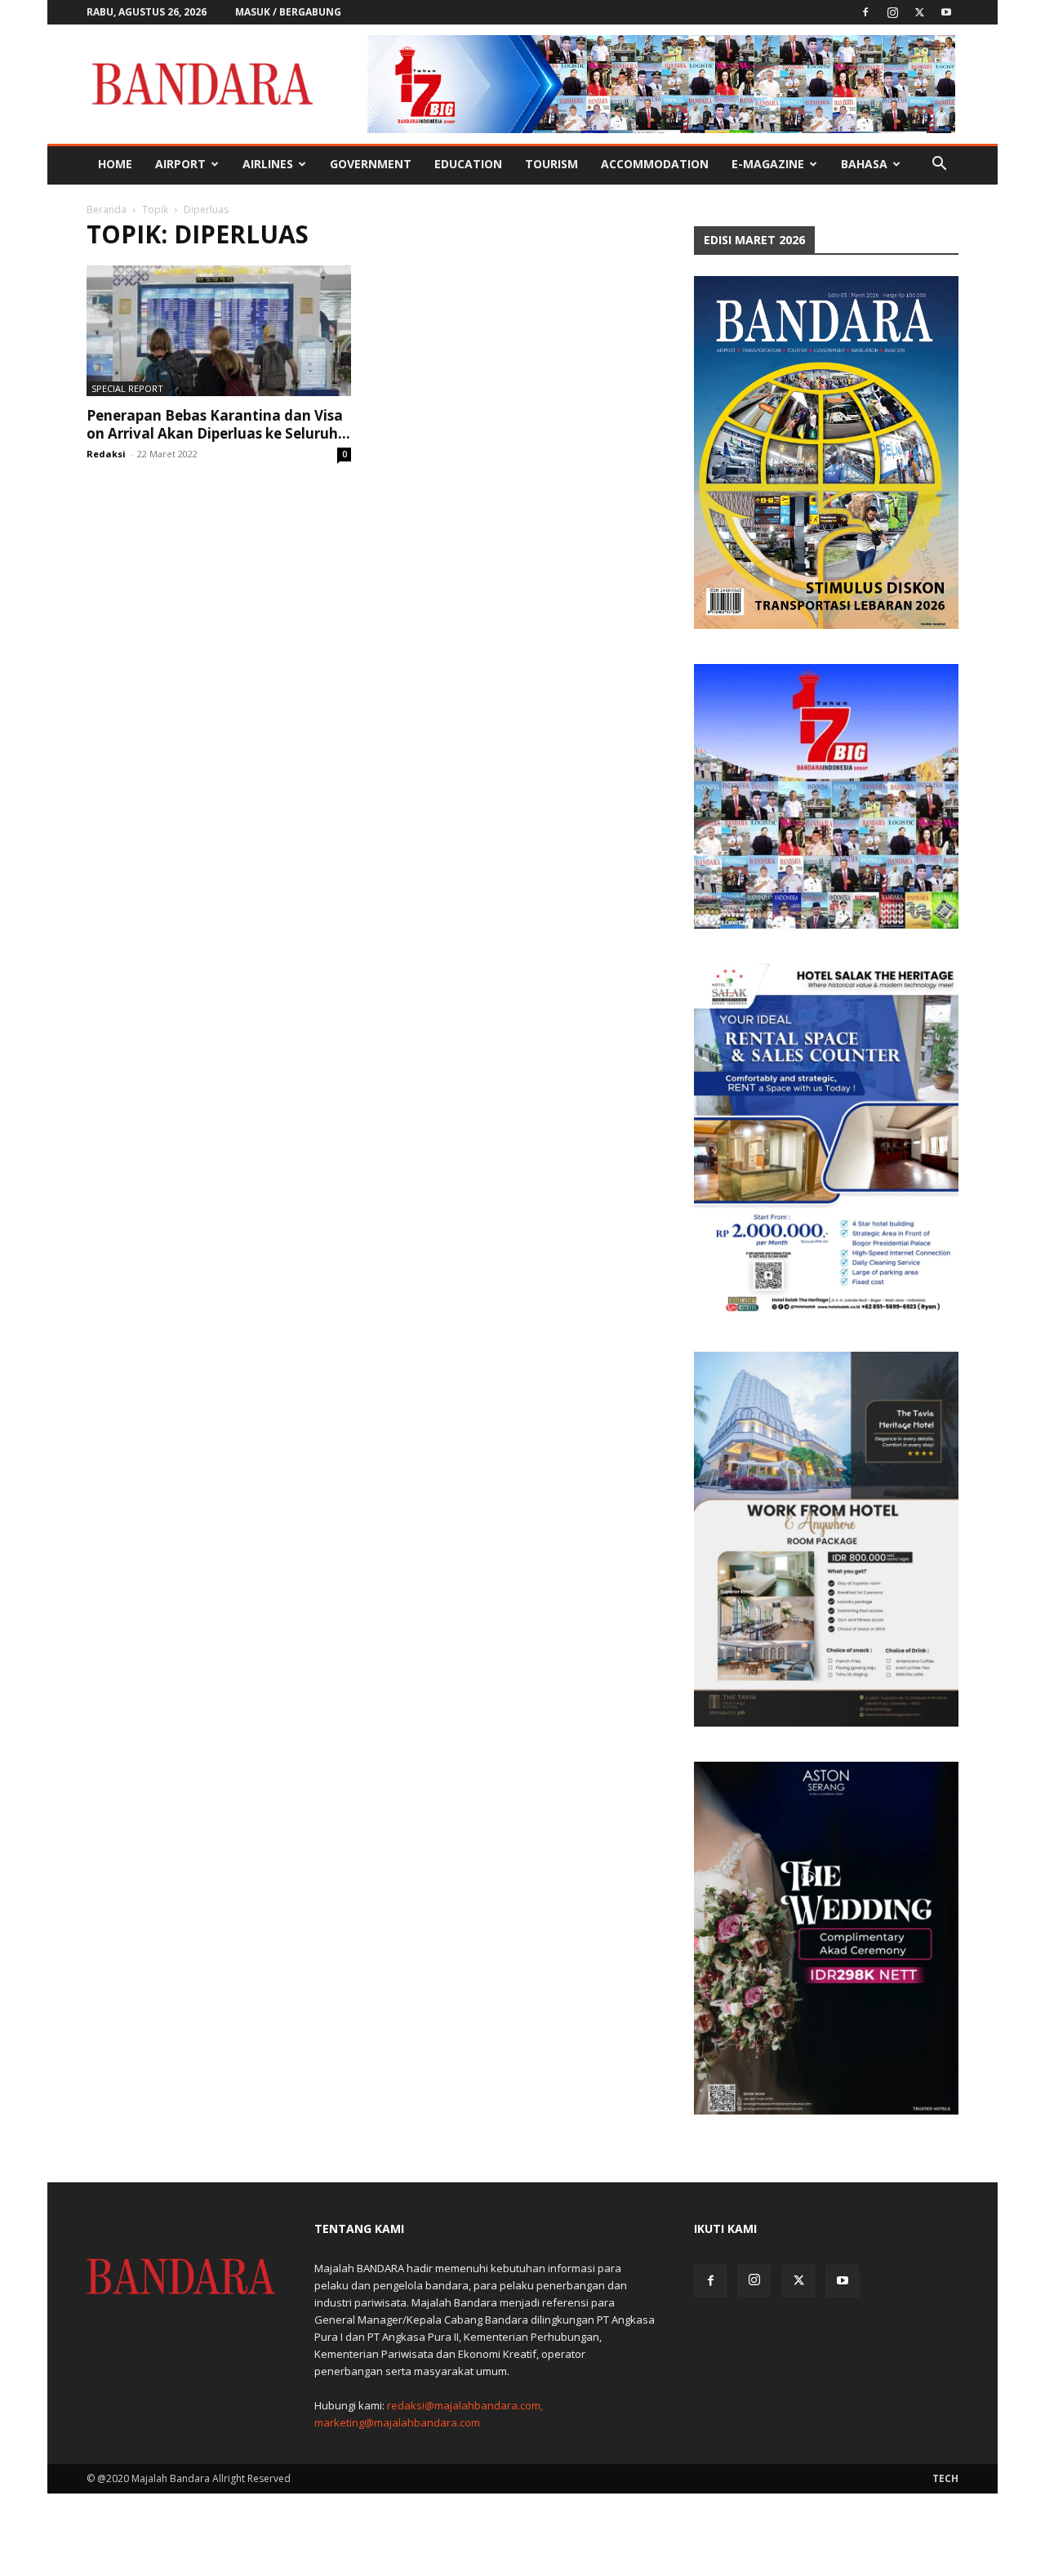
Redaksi (106, 454)
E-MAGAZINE (768, 164)
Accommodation (655, 164)
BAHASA (864, 164)
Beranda (107, 209)
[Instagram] (892, 12)
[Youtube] (946, 12)
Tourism (551, 164)
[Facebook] (865, 12)
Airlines (268, 164)
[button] (939, 165)
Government (371, 164)
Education (468, 164)
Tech (945, 2478)
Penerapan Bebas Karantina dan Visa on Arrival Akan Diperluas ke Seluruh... (218, 424)
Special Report (127, 388)
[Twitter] (919, 12)
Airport (180, 164)
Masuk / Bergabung (288, 12)
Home (115, 164)
